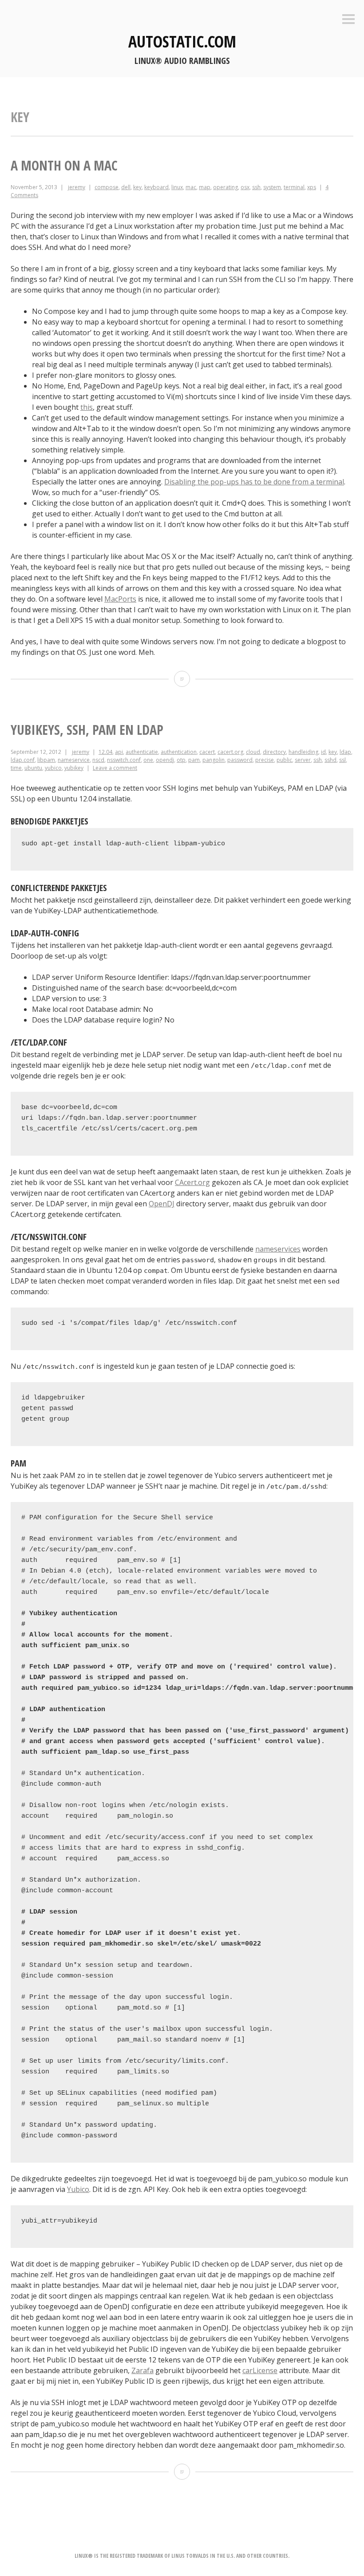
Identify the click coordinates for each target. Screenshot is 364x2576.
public (284, 760)
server (303, 760)
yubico (53, 768)
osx (245, 187)
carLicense (260, 2370)
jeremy (77, 187)
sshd (330, 760)
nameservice (74, 760)
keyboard (156, 187)
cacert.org (230, 752)
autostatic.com (182, 42)
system (272, 187)
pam (194, 760)
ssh (256, 187)
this (87, 407)
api (119, 752)
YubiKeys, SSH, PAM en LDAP (87, 730)
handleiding (303, 752)
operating (226, 187)
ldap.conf (23, 760)
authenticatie (142, 752)
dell (126, 187)
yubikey (74, 768)
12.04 (105, 752)
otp (181, 760)
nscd (98, 760)
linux (177, 187)
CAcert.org (192, 1182)
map (205, 187)
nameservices (278, 1249)
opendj (165, 760)
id (323, 752)
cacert (207, 752)
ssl (342, 760)
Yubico (78, 2189)
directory (274, 752)
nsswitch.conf (124, 760)
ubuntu (33, 768)
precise (265, 760)
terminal (294, 187)
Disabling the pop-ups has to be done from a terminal (254, 482)
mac (191, 187)
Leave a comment (115, 768)
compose (107, 187)
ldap (345, 752)
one (148, 760)
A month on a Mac (64, 165)
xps (312, 187)
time (16, 768)
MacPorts (120, 599)
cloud (253, 752)
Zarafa (142, 2370)
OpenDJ (162, 1204)
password (240, 760)
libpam (46, 760)
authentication (179, 752)
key (137, 187)
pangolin (214, 760)
